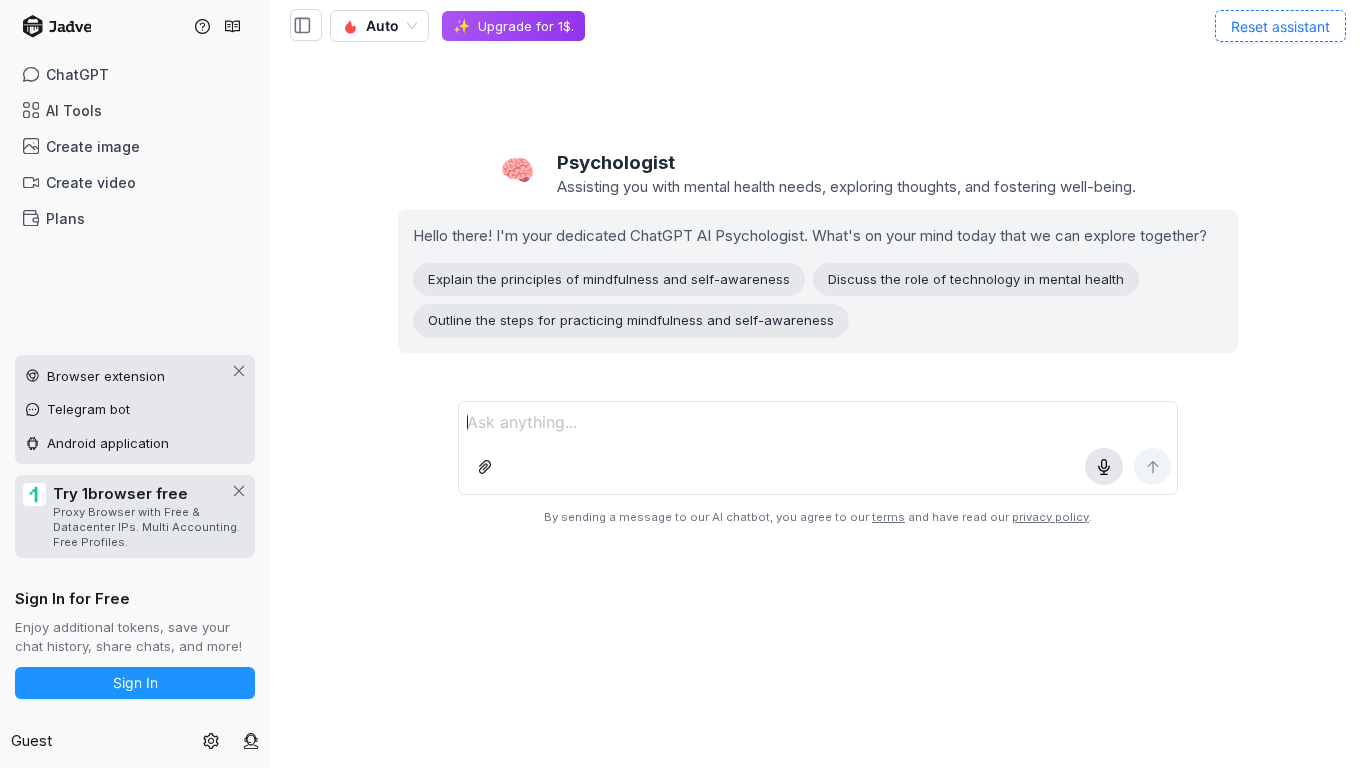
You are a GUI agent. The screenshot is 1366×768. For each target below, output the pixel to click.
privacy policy (1050, 517)
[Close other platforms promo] (239, 371)
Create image (93, 146)
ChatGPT (77, 74)
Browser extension (106, 376)
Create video (91, 182)
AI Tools (74, 110)
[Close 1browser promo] (239, 491)
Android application (108, 443)
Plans (65, 218)
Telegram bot (88, 409)
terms (888, 517)
